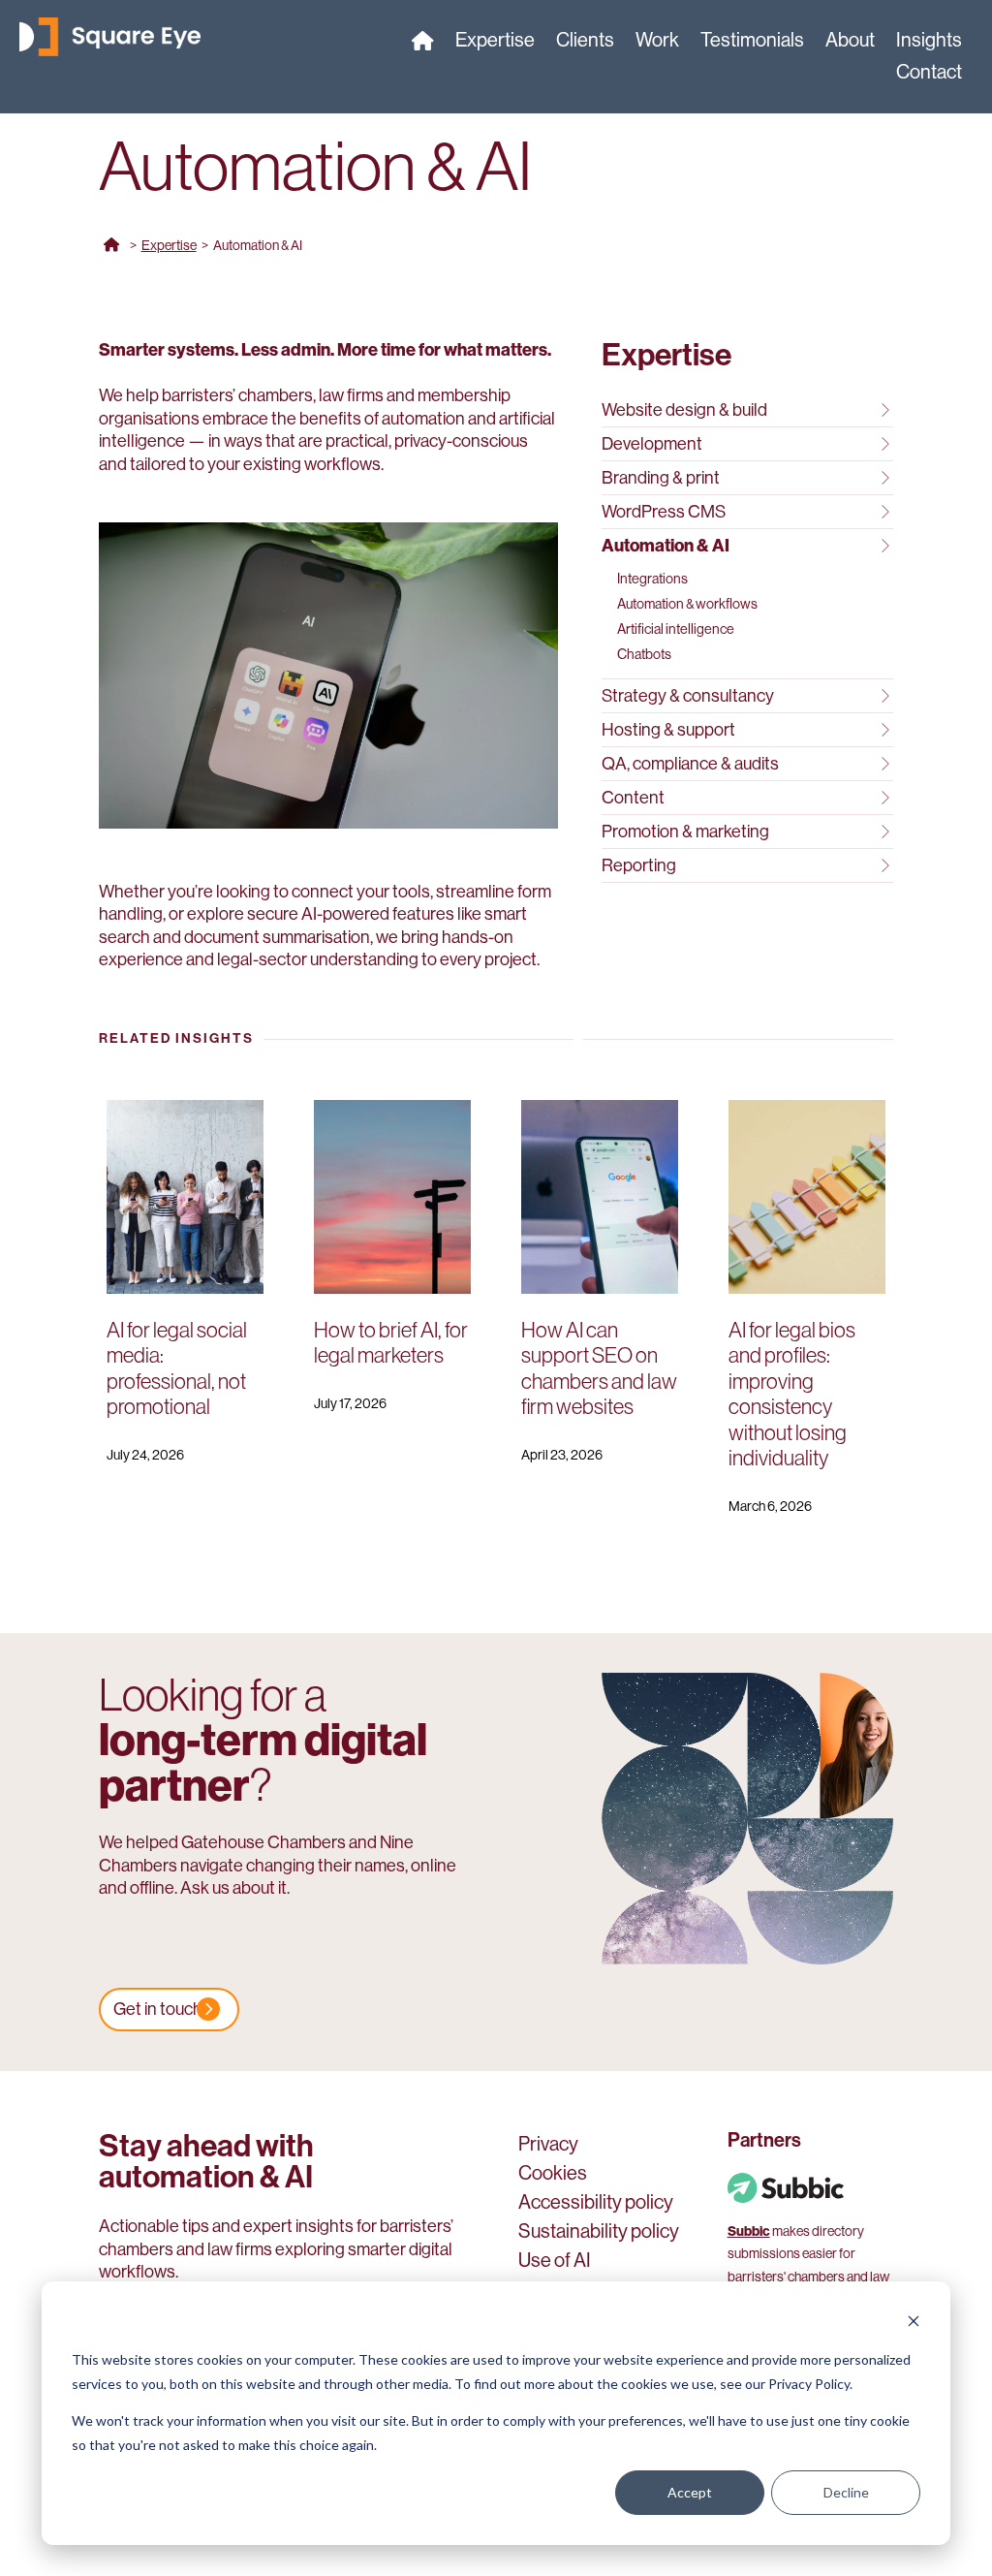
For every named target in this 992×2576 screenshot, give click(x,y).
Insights (929, 43)
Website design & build (684, 410)
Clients (585, 43)
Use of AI (555, 2263)
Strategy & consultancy (688, 696)
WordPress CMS (664, 512)
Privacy (548, 2147)
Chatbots (644, 654)
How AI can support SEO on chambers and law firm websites (599, 1368)
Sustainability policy (599, 2234)
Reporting (639, 865)
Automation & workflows (687, 604)
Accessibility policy (596, 2205)
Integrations (652, 579)
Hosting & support (668, 730)
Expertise (495, 43)
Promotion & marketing (685, 832)
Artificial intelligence (676, 629)
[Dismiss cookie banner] (914, 2324)
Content (633, 798)
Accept (690, 2492)
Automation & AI (666, 546)
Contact (929, 75)
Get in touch (158, 2009)
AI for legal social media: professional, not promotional (177, 1368)
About (850, 43)
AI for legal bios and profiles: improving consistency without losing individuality (792, 1394)
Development (652, 444)
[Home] (423, 45)
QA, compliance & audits (690, 764)
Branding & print (661, 478)
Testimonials (752, 43)
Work (657, 43)
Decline (846, 2492)
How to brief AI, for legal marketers (391, 1343)
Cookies (553, 2176)
